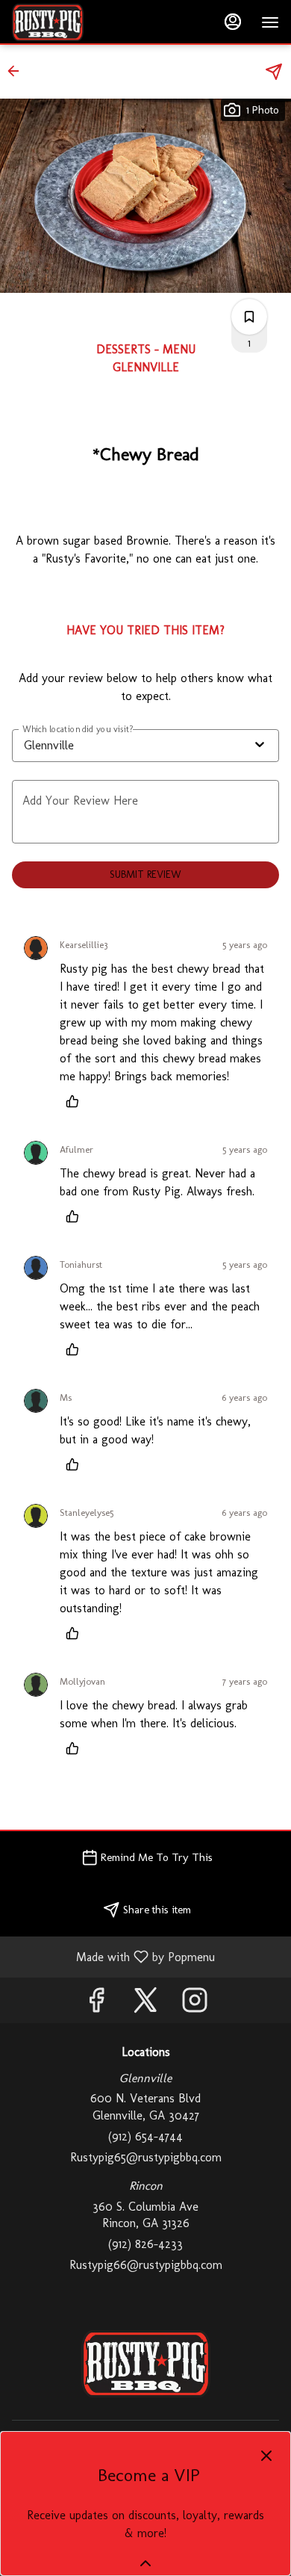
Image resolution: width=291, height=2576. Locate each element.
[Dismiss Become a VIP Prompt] (266, 2456)
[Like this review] (76, 1101)
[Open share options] (274, 72)
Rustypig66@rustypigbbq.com (146, 2265)
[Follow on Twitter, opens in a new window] (145, 2004)
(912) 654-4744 (145, 2136)
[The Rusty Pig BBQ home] (79, 22)
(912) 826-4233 (145, 2244)
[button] (18, 71)
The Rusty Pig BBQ (145, 2364)
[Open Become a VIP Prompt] (145, 2563)
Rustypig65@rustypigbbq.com (146, 2157)
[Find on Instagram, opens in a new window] (195, 2004)
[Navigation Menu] (270, 22)
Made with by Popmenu (113, 1956)
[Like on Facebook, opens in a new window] (96, 2004)
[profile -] (233, 22)
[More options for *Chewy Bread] (249, 317)
